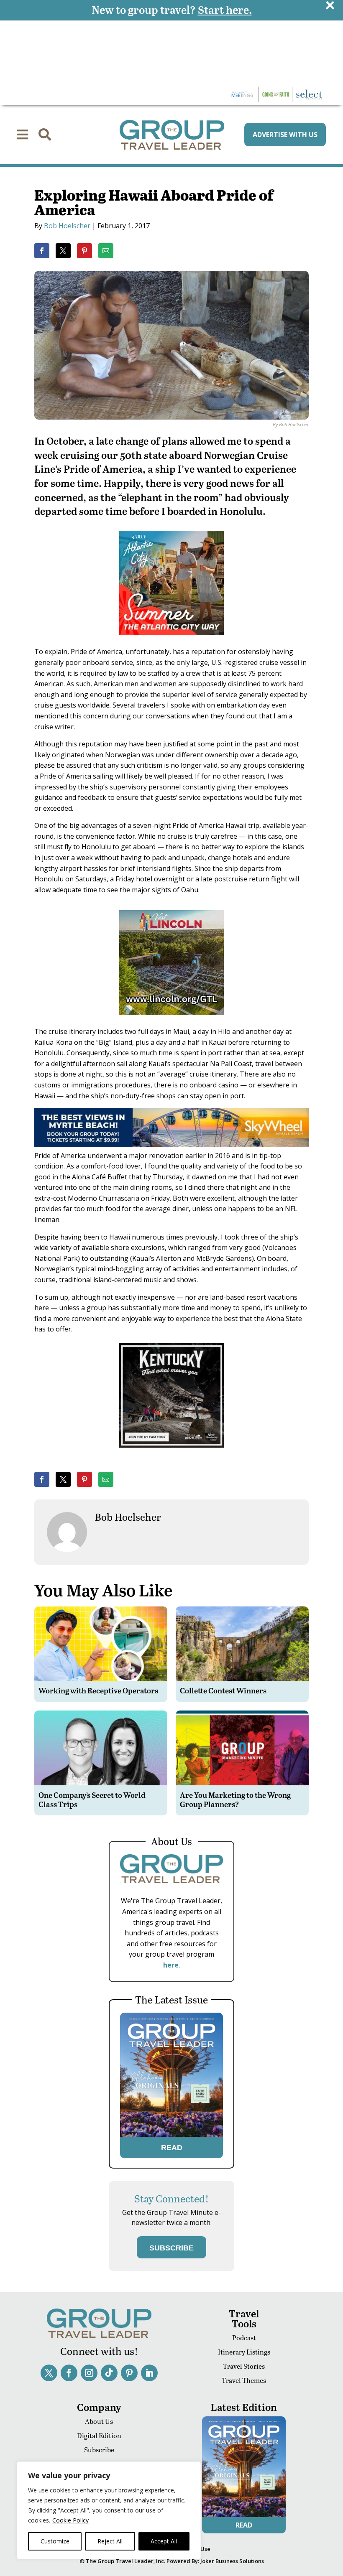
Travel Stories (244, 2366)
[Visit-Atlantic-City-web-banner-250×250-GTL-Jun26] (171, 641)
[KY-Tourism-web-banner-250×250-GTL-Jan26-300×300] (171, 1453)
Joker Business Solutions (232, 2561)
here (171, 1965)
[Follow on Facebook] (69, 2373)
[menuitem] (23, 135)
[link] (42, 251)
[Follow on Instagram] (89, 2373)
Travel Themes (244, 2380)
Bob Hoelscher (67, 226)
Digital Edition (99, 2435)
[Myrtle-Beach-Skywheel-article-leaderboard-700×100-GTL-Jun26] (171, 1145)
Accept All (164, 2541)
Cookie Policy (70, 2520)
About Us (99, 2421)
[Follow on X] (49, 2373)
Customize (55, 2541)
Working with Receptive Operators (98, 1690)
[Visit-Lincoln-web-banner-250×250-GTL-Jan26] (171, 1021)
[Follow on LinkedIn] (149, 2373)
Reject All (110, 2541)
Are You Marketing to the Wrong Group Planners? (235, 1799)
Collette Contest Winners (223, 1690)
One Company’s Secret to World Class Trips (92, 1799)
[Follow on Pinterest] (129, 2373)
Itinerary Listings (244, 2352)
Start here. (225, 9)
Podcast (244, 2338)
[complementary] (109, 2510)
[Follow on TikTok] (109, 2373)
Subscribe (99, 2450)
